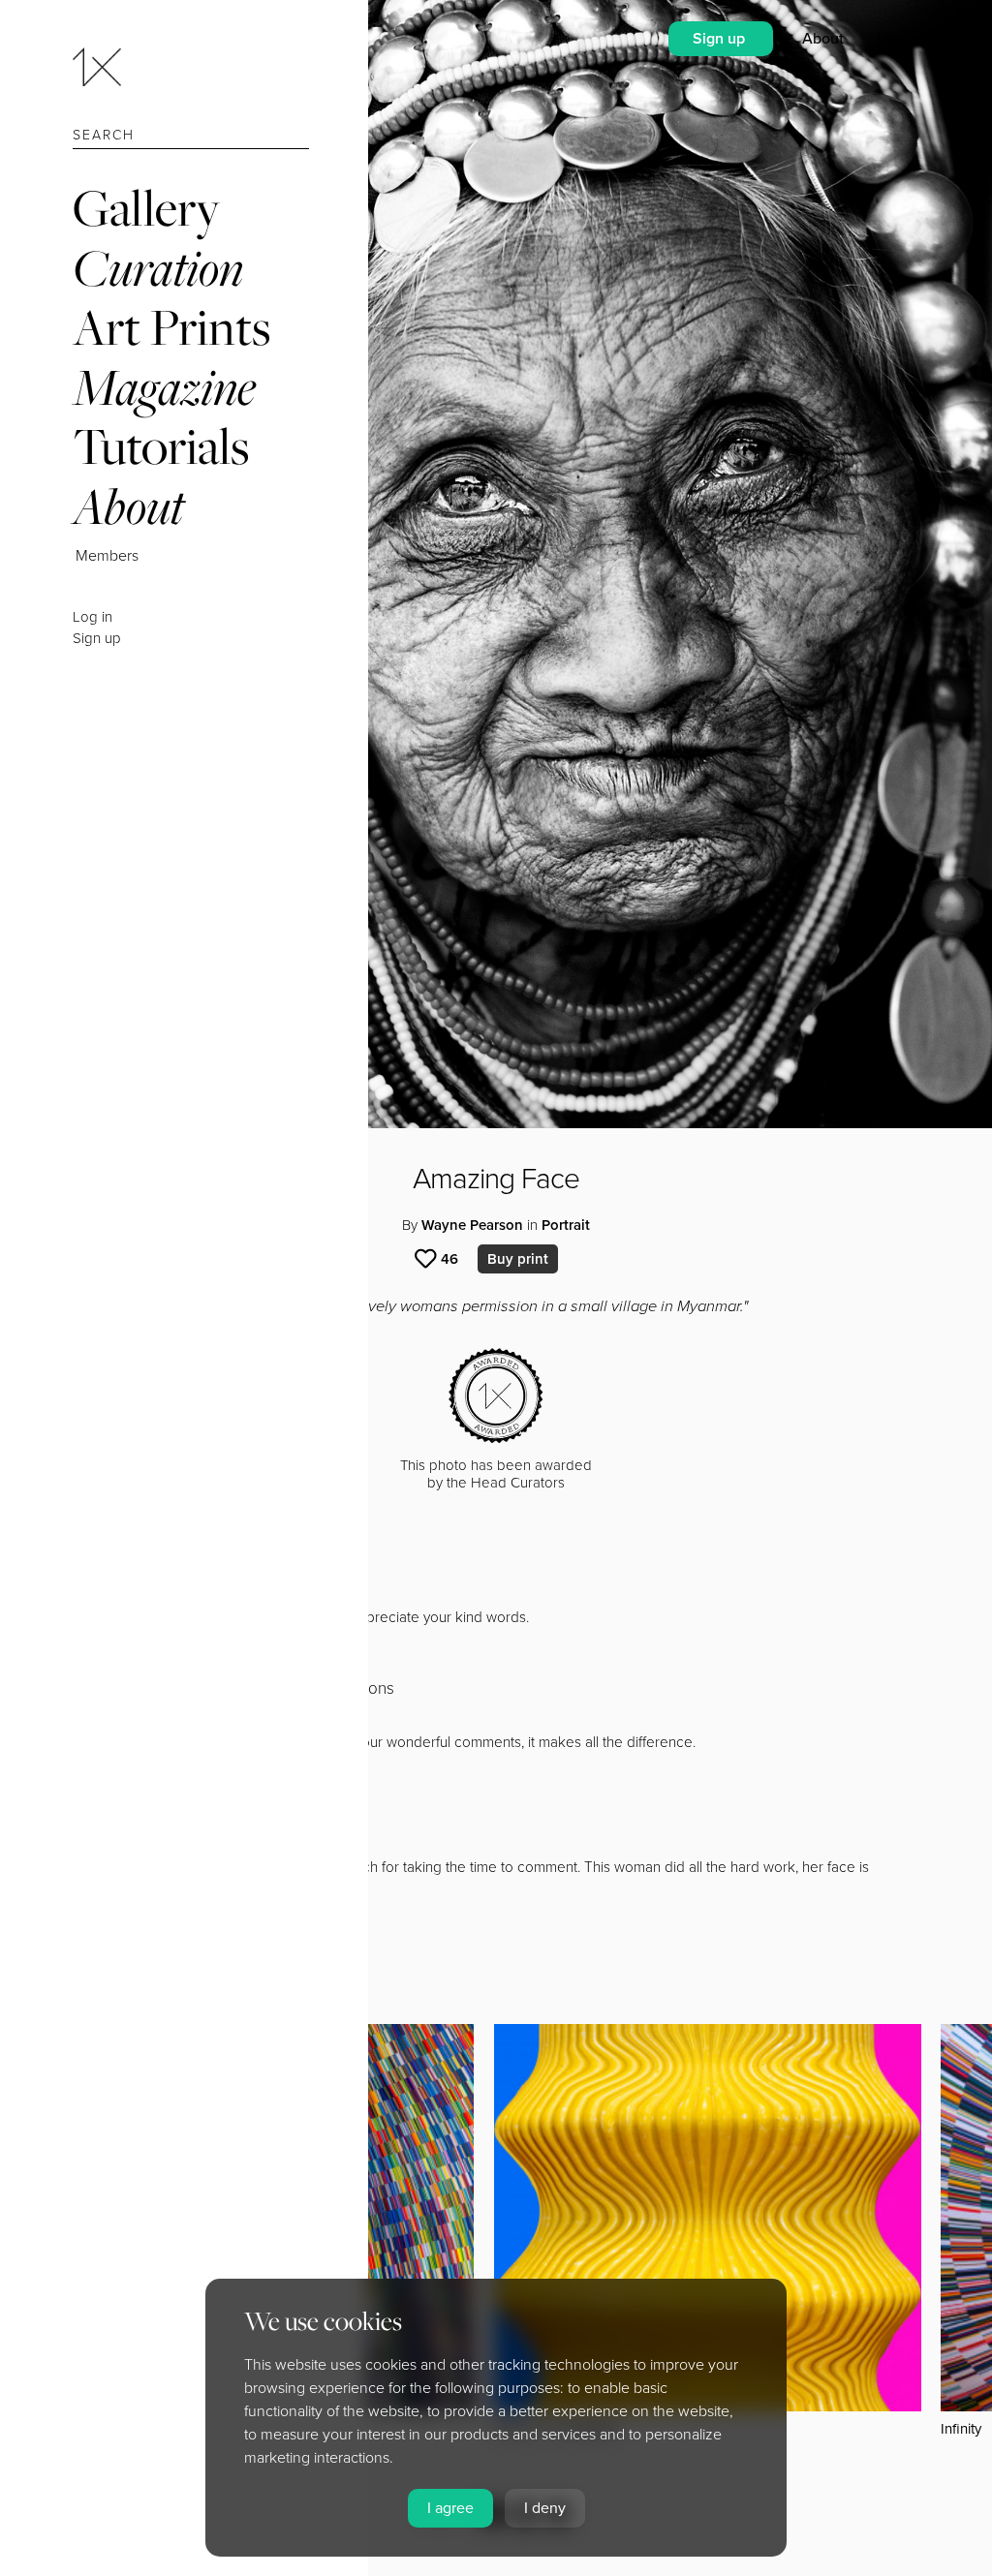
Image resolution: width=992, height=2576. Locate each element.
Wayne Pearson (472, 1225)
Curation (158, 268)
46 (449, 1259)
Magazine (164, 387)
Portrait (566, 1225)
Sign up (97, 638)
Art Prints (171, 327)
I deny (545, 2508)
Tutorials (161, 446)
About (128, 506)
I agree (450, 2508)
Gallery (146, 208)
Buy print (518, 1259)
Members (107, 556)
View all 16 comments (178, 1921)
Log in (93, 617)
